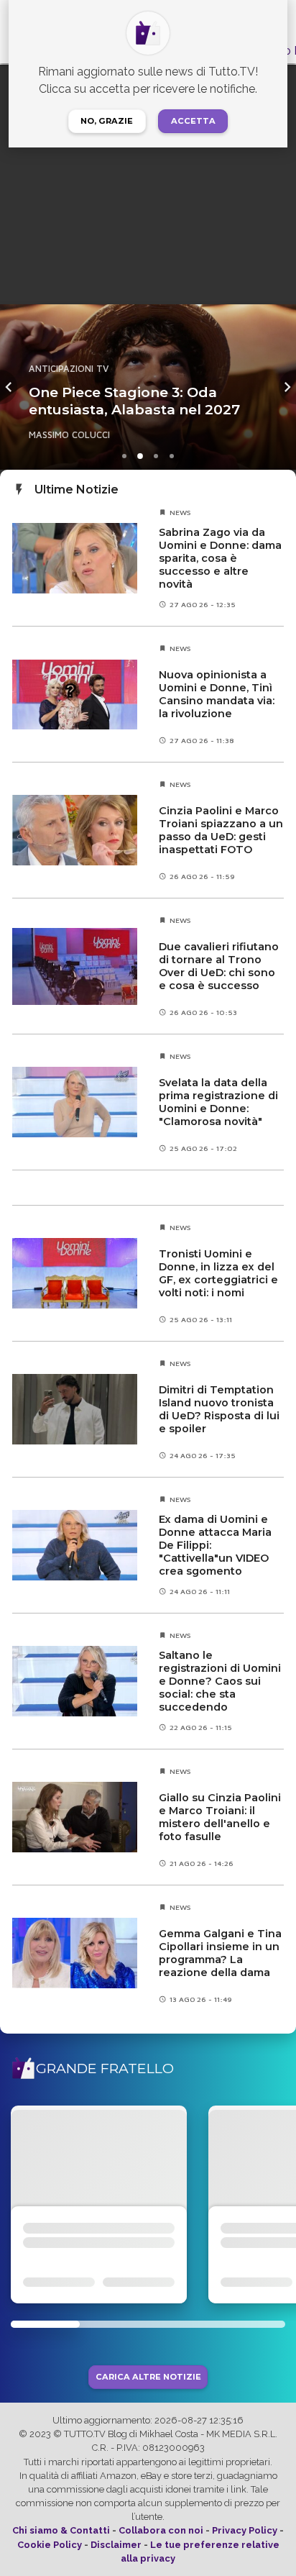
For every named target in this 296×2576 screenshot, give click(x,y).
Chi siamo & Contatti (61, 2530)
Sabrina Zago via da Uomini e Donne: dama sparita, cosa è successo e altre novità (220, 558)
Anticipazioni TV (151, 351)
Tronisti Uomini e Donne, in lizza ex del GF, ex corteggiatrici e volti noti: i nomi (218, 1273)
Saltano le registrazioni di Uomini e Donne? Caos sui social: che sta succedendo (220, 1681)
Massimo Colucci (152, 435)
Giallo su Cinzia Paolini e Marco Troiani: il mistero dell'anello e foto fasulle (220, 1817)
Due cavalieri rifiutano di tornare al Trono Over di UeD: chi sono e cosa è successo (219, 966)
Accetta (193, 121)
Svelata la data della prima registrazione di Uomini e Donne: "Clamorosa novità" (218, 1102)
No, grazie (107, 121)
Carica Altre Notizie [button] (148, 2377)
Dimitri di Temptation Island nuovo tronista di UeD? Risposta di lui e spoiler (219, 1409)
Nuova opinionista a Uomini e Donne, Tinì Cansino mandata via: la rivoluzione (217, 694)
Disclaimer (116, 2545)
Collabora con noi (161, 2530)
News (180, 512)
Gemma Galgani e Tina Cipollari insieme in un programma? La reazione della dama (220, 1953)
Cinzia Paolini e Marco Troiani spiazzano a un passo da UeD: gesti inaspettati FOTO (221, 830)
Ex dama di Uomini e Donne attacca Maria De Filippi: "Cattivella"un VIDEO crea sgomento (215, 1545)
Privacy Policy (245, 2530)
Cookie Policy (50, 2545)
